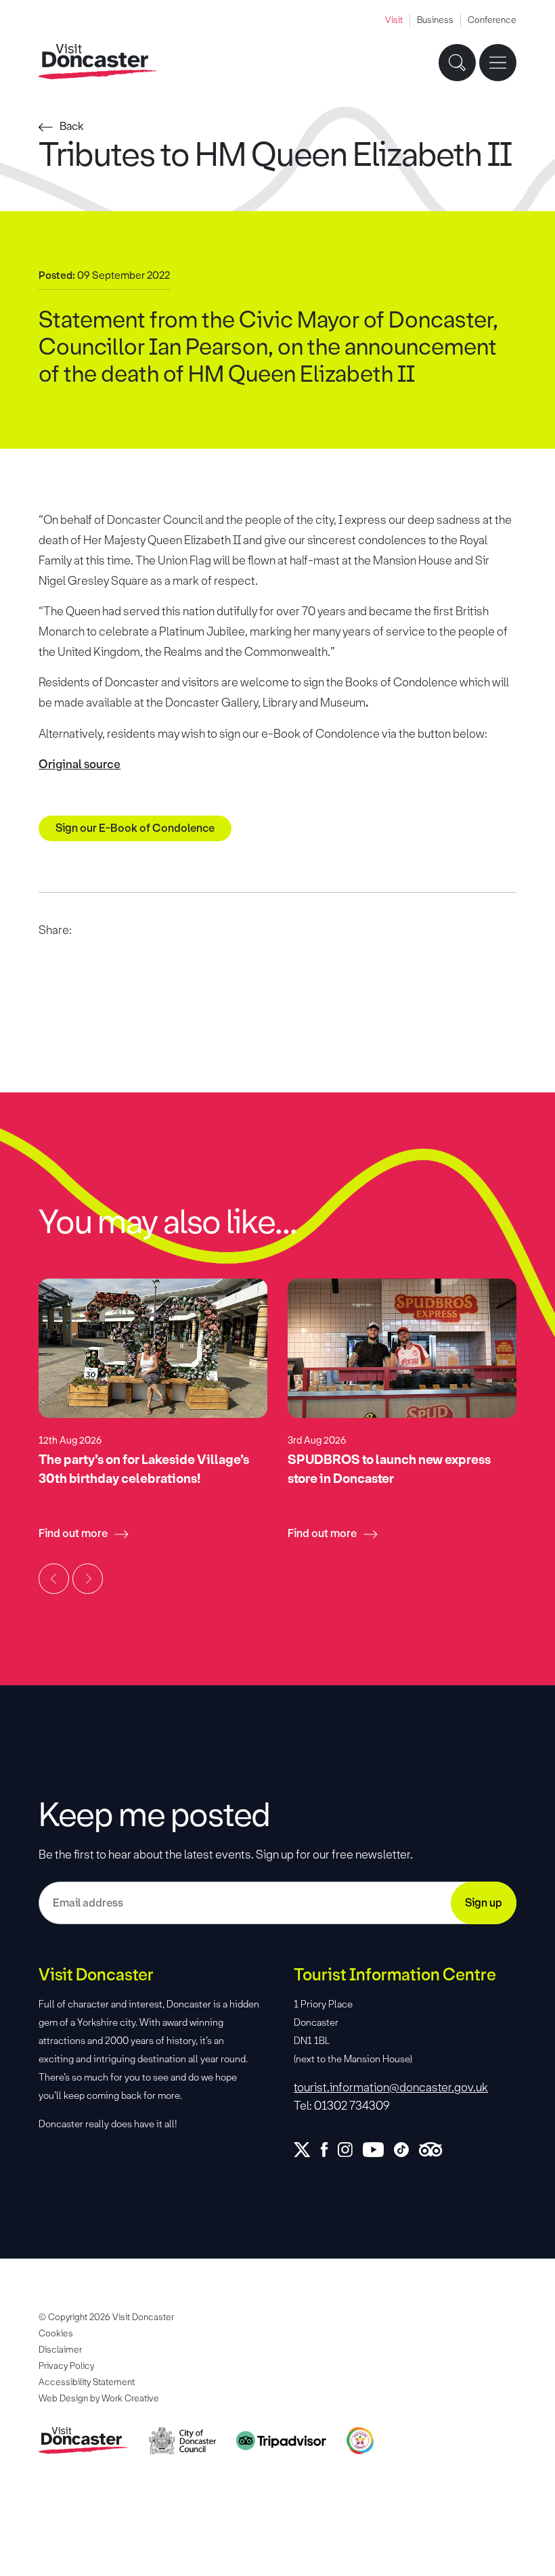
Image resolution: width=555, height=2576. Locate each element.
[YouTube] (378, 2150)
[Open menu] (498, 63)
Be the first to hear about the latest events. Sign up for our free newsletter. (226, 1855)
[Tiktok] (406, 2150)
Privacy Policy (66, 2366)
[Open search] (457, 63)
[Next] (88, 1579)
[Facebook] (329, 2150)
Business (435, 20)
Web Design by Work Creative (99, 2398)
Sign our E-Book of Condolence (135, 828)
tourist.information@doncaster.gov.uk (391, 2087)
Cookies (56, 2333)
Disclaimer (60, 2350)
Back (72, 126)
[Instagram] (350, 2150)
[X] (307, 2150)
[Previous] (54, 1579)
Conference (492, 20)
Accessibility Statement (87, 2382)
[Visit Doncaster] (98, 62)
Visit (394, 20)
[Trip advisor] (436, 2150)
